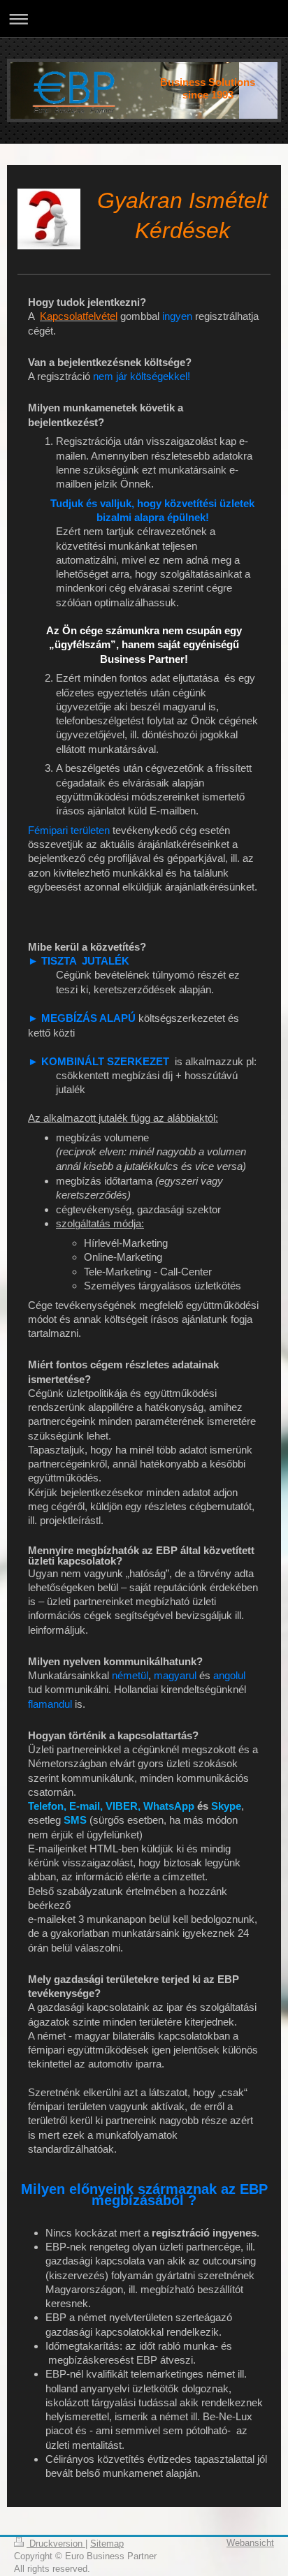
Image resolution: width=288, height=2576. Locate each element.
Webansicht (250, 2543)
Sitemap (107, 2544)
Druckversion (56, 2544)
